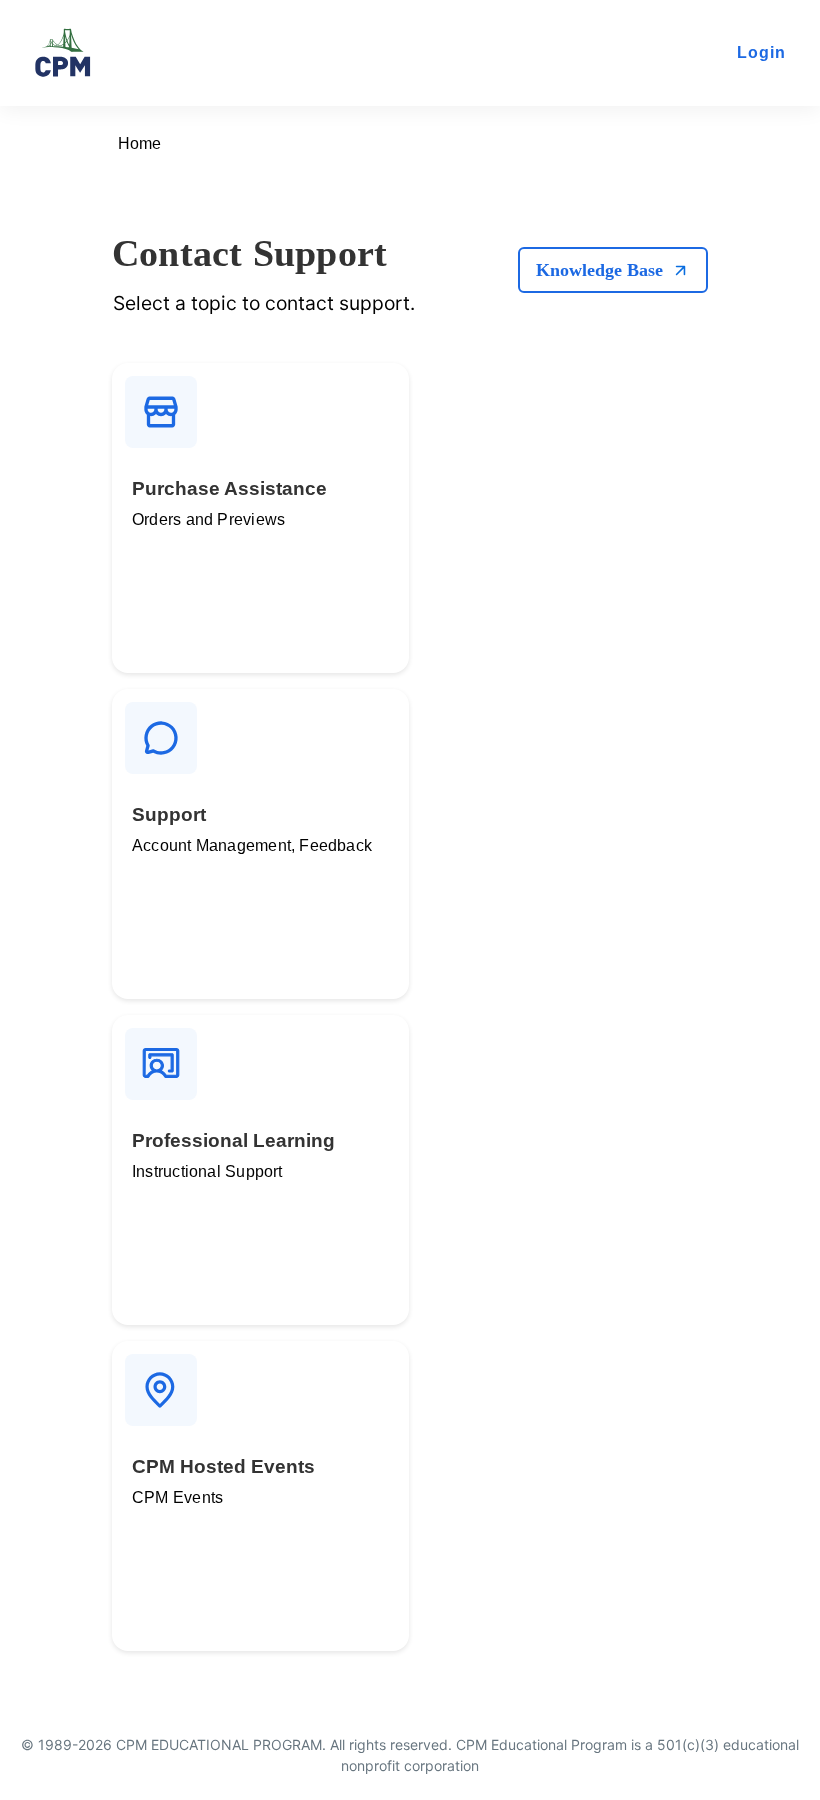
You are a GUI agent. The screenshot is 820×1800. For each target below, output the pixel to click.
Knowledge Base (599, 270)
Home (139, 143)
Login (761, 52)
